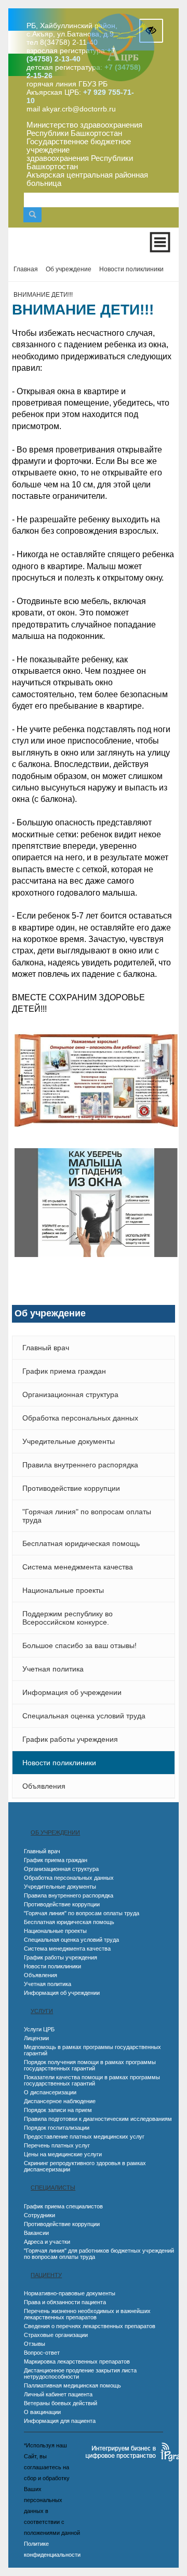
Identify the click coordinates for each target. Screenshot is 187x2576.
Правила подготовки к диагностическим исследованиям (98, 2119)
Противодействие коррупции (71, 1488)
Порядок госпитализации (57, 2128)
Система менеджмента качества (78, 1567)
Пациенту (46, 2275)
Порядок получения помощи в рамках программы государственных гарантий (90, 2065)
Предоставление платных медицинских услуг (84, 2137)
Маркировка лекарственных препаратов (77, 2361)
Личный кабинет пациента (58, 2394)
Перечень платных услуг (57, 2145)
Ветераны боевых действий (61, 2403)
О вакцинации (42, 2412)
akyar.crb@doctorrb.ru (79, 109)
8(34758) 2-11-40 (69, 42)
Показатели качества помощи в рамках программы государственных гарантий (92, 2080)
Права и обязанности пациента (65, 2302)
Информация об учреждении (72, 1692)
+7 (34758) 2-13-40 (71, 55)
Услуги (42, 2011)
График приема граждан (64, 1371)
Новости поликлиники (59, 1763)
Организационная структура (70, 1394)
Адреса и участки (47, 2242)
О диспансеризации (50, 2092)
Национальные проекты (63, 1590)
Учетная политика (53, 1669)
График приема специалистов (63, 2206)
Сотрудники (39, 2215)
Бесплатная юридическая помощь (81, 1543)
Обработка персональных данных (80, 1418)
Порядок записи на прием (58, 2110)
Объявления (44, 1786)
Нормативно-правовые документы (70, 2293)
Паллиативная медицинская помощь (72, 2385)
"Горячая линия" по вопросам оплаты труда (87, 1516)
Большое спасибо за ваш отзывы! (79, 1645)
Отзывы (35, 2344)
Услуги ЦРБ (39, 2029)
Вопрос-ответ (42, 2353)
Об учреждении (55, 1832)
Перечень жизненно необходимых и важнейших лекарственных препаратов (87, 2314)
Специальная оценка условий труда (84, 1716)
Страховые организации (56, 2335)
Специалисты (53, 2188)
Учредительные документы (69, 1441)
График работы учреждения (70, 1739)
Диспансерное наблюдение (60, 2101)
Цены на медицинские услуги (63, 2154)
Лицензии (36, 2038)
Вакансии (36, 2233)
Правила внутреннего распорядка (80, 1465)
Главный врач (46, 1348)
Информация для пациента (60, 2421)
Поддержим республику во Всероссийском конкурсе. (68, 1618)
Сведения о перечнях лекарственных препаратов (90, 2326)
